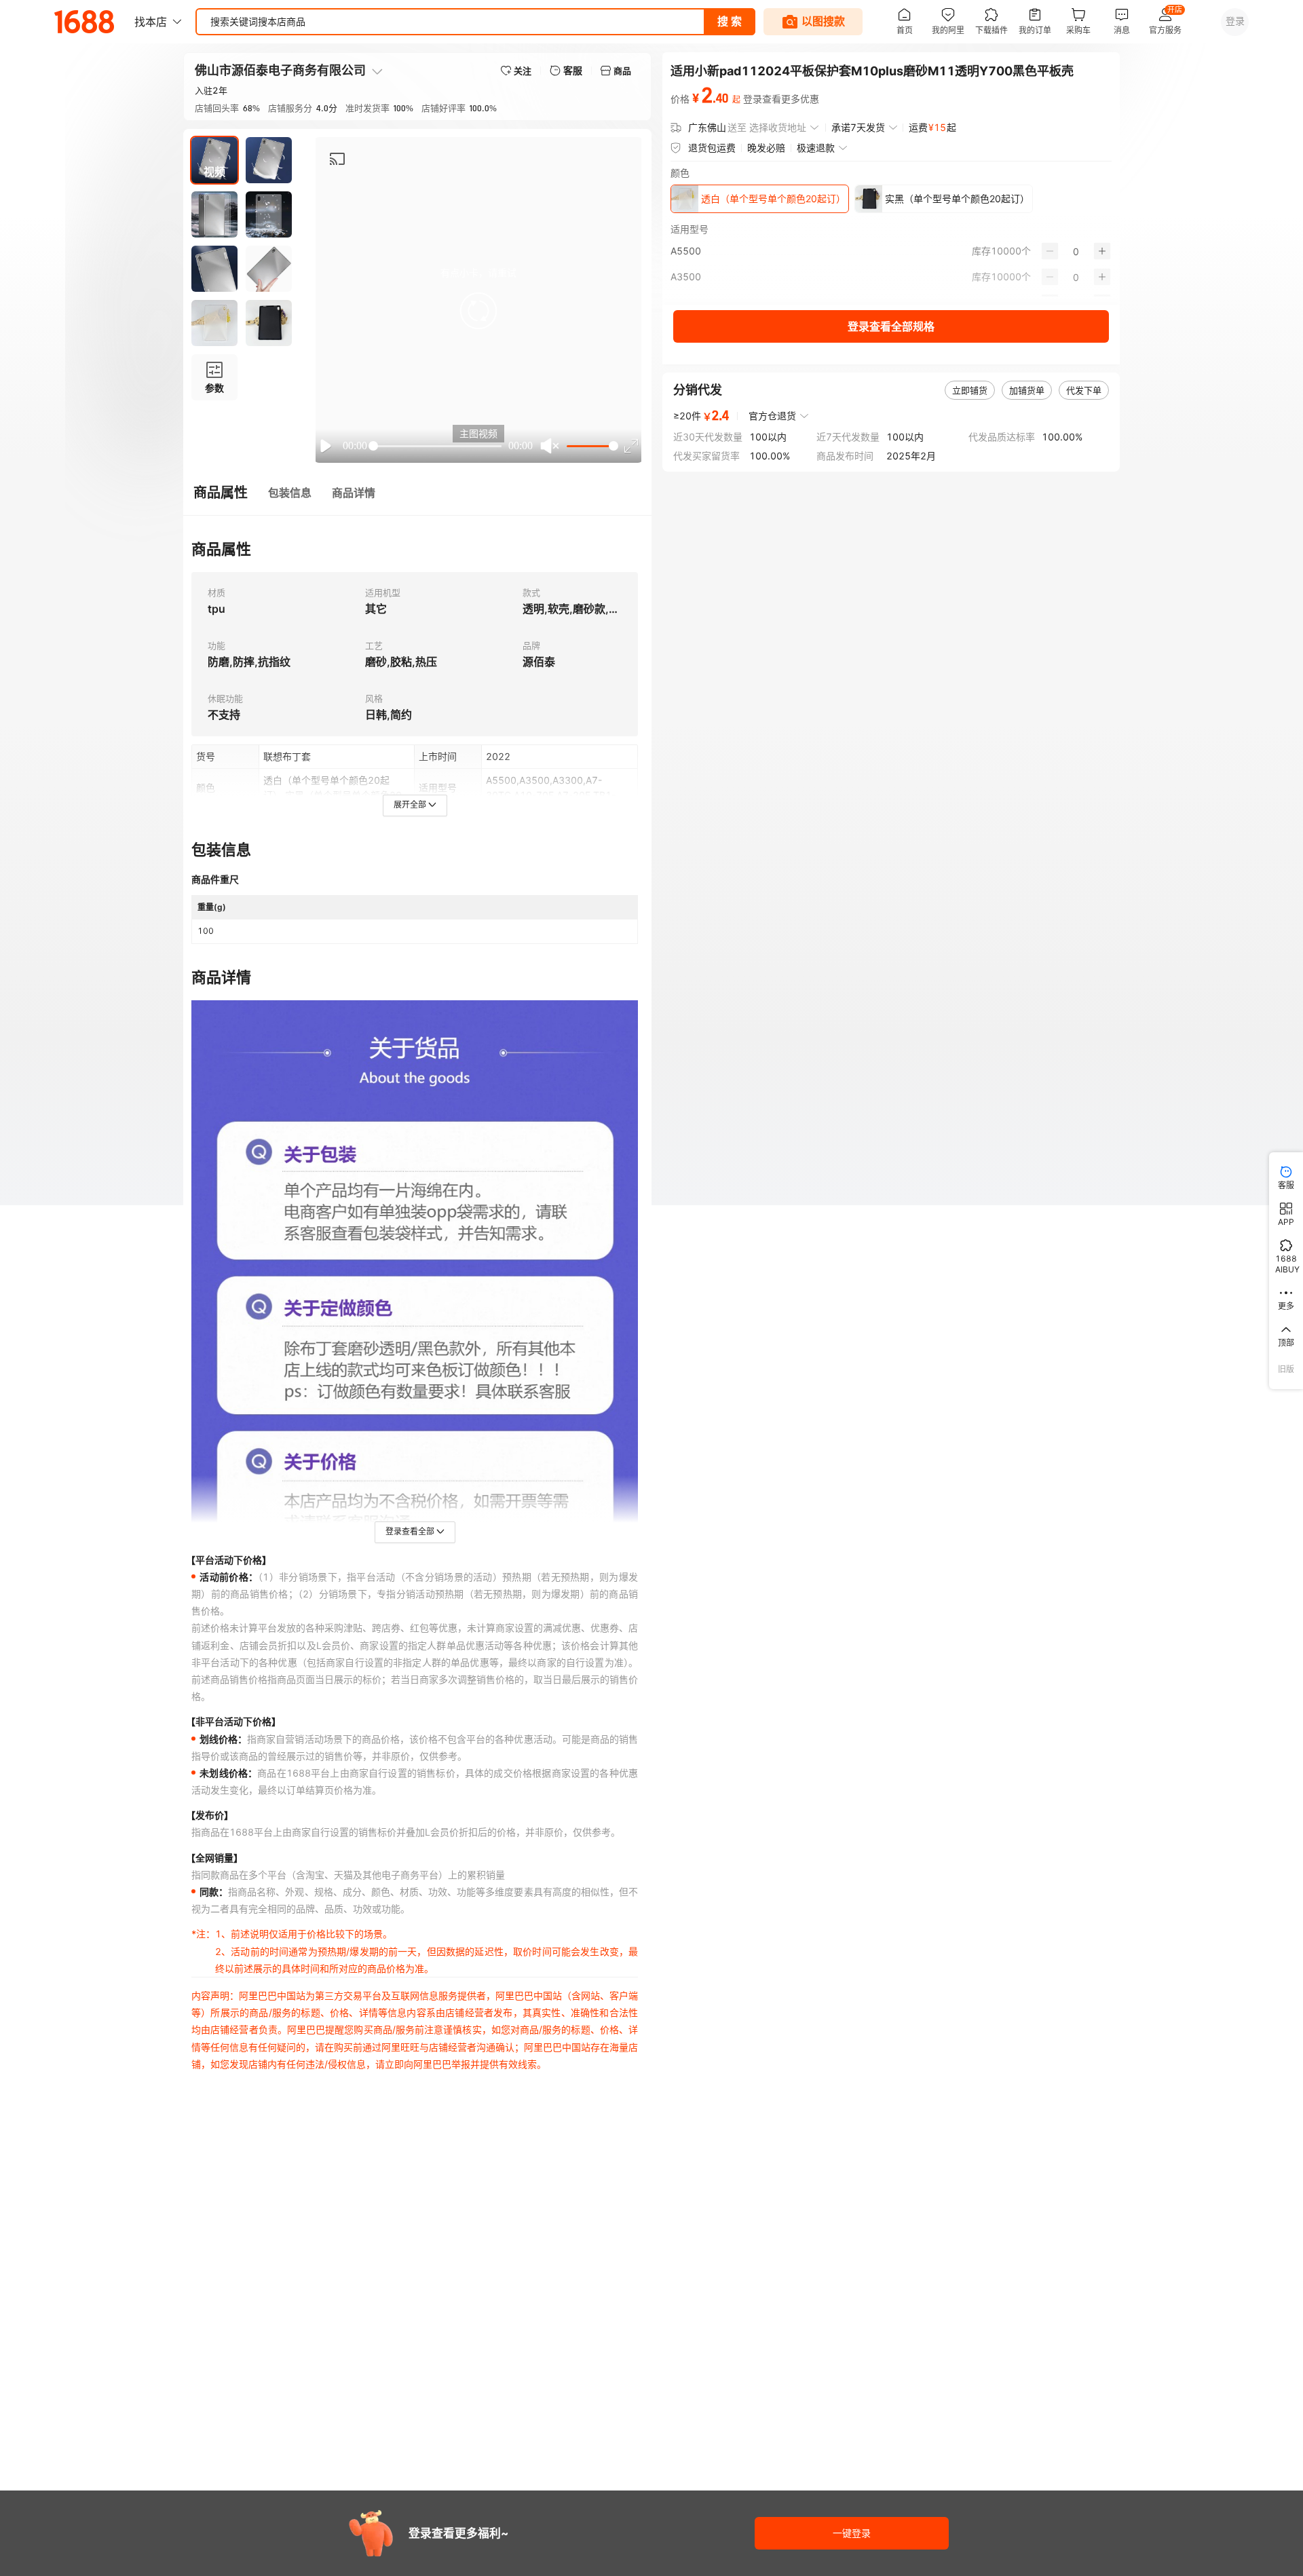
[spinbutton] (1076, 251)
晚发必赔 (766, 148)
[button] (478, 311)
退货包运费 (712, 148)
